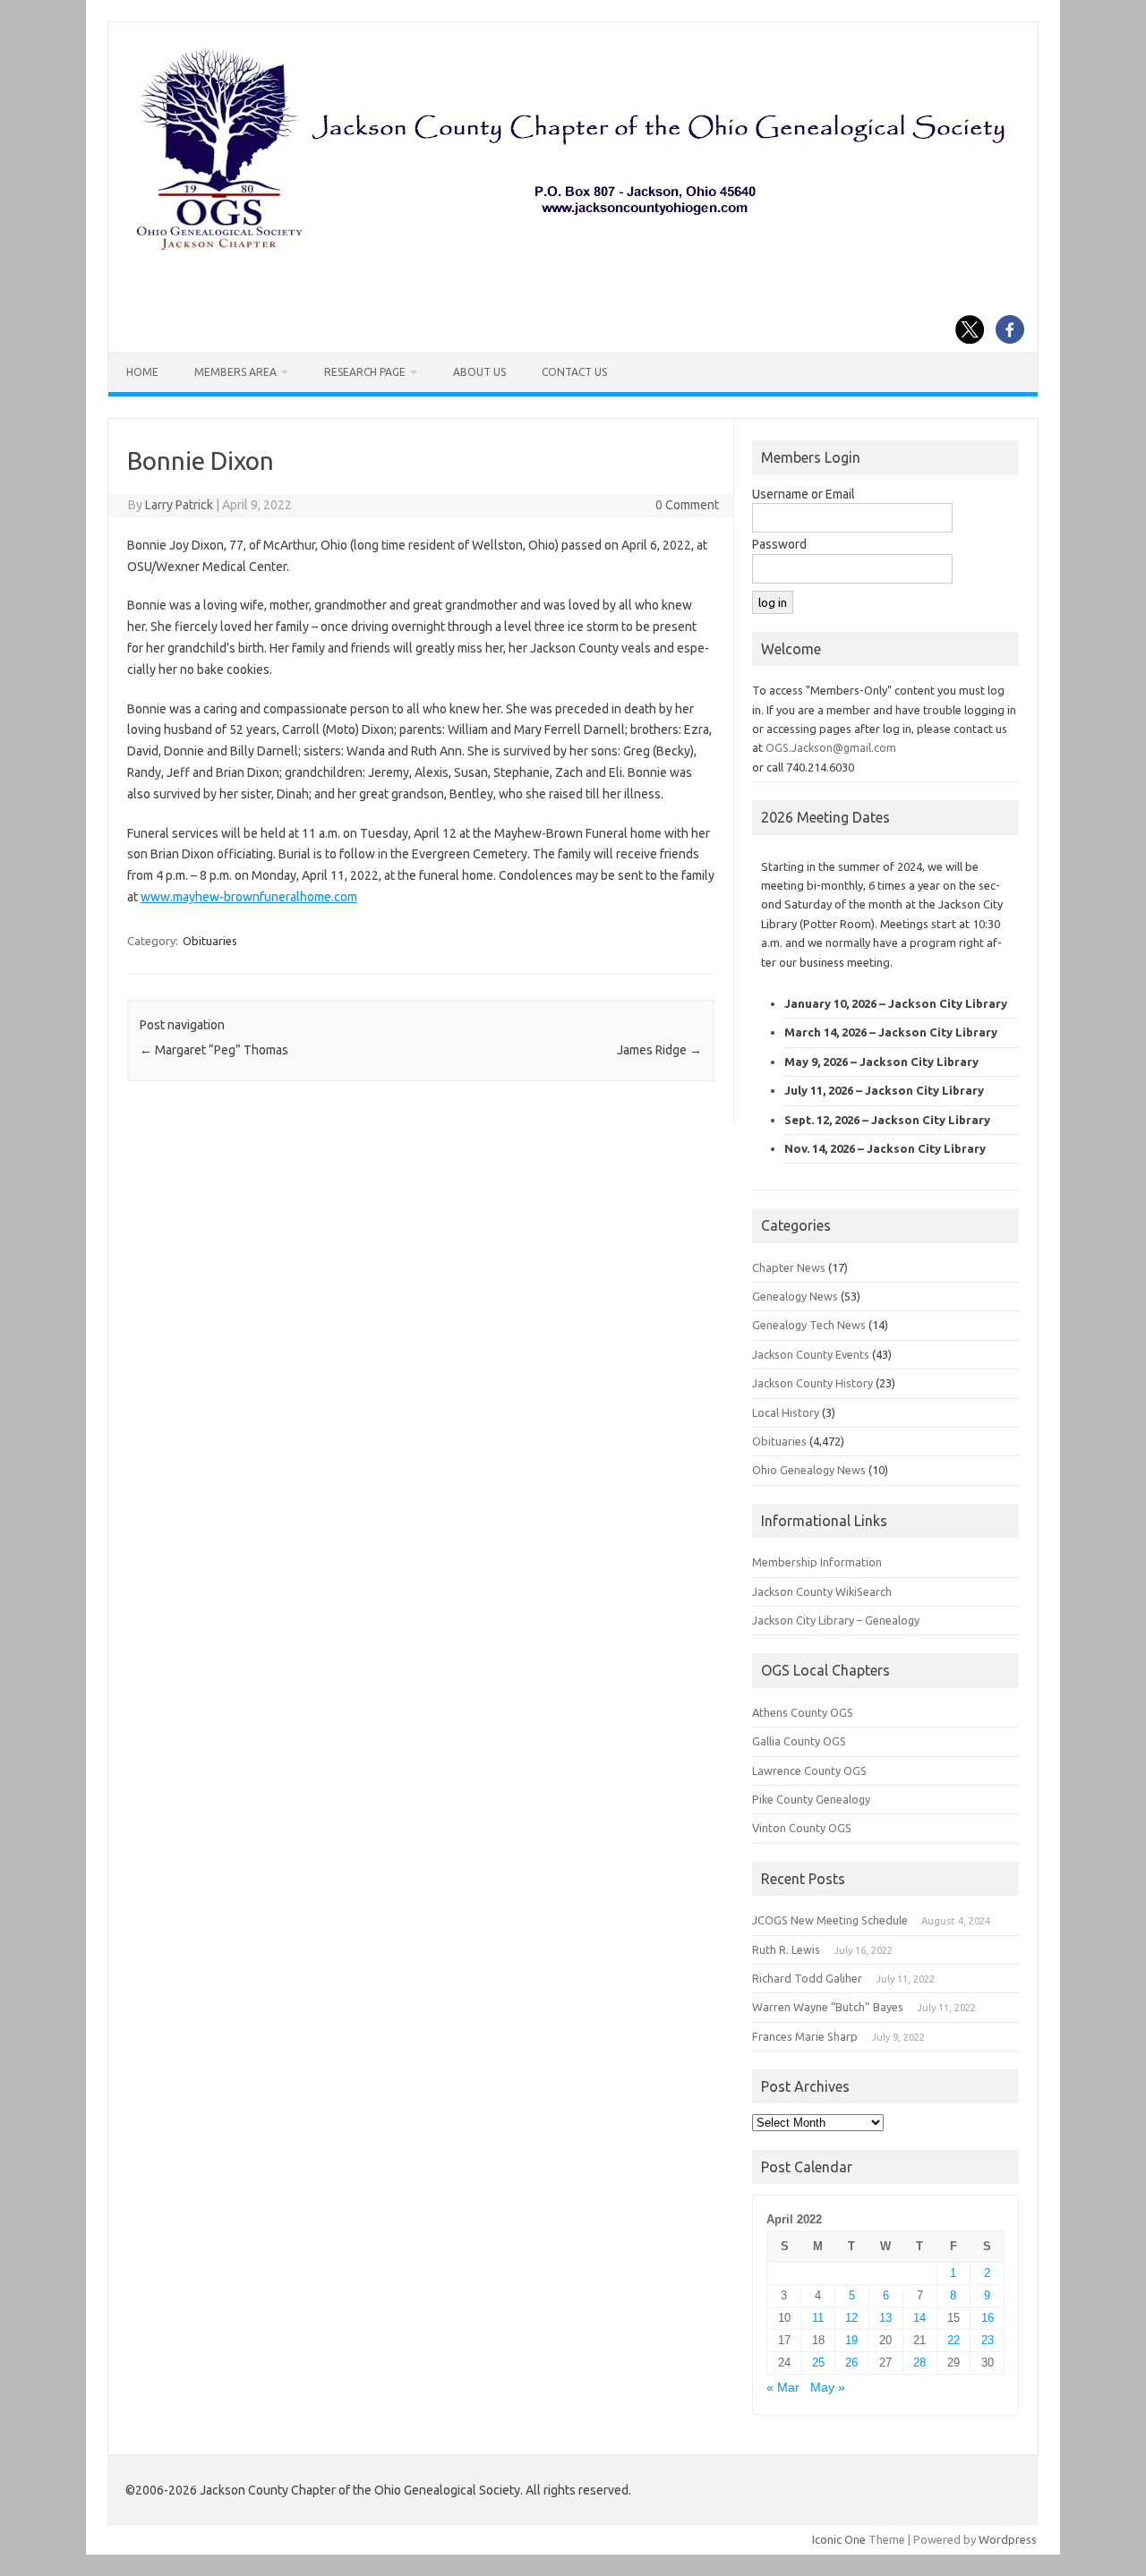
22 (954, 2340)
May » (828, 2388)
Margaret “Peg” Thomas (214, 1050)
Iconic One (839, 2539)
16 (988, 2318)
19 (851, 2340)
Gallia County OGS (799, 1741)
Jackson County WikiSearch (822, 1591)
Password (779, 544)
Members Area (235, 372)
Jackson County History (812, 1383)
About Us (479, 372)
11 (818, 2318)
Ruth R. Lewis (786, 1949)
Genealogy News (795, 1296)
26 (851, 2363)
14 (919, 2318)
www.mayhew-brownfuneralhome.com (249, 897)
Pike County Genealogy (811, 1799)
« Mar (783, 2388)
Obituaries (210, 941)
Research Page (365, 372)
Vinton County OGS (802, 1828)
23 (988, 2340)
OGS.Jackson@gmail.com (831, 747)
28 (919, 2363)
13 (885, 2318)
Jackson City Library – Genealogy (836, 1620)
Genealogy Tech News (809, 1325)
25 (818, 2363)
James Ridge (659, 1050)
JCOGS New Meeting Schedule (830, 1920)
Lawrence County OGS (809, 1770)
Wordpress (1008, 2539)
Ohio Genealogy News (809, 1470)
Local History (786, 1412)
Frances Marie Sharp (805, 2036)
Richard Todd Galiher (807, 1978)
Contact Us (574, 372)
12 (851, 2318)
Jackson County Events (811, 1354)
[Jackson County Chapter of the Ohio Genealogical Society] (571, 252)
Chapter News (789, 1267)
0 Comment (687, 505)
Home (142, 372)
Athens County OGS (803, 1712)
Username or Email (804, 494)
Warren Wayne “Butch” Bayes (828, 2007)
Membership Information (817, 1562)
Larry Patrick (179, 505)
